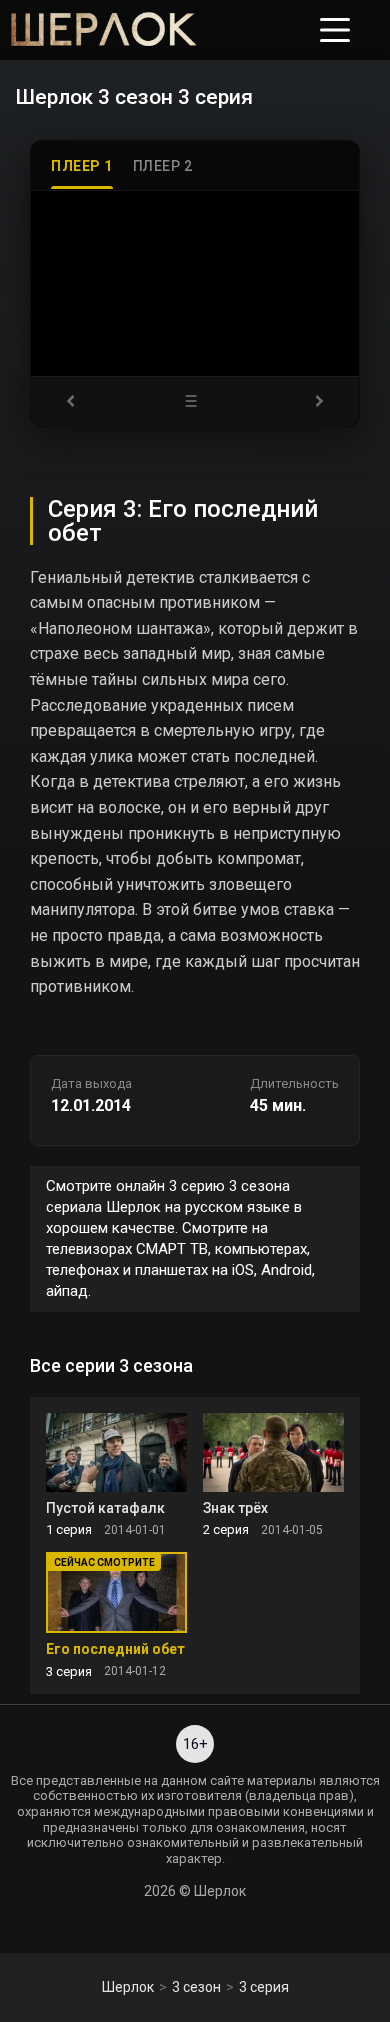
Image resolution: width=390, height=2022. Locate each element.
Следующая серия (313, 401)
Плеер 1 (82, 166)
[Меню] (335, 30)
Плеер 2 (163, 166)
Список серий (195, 401)
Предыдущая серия (77, 401)
